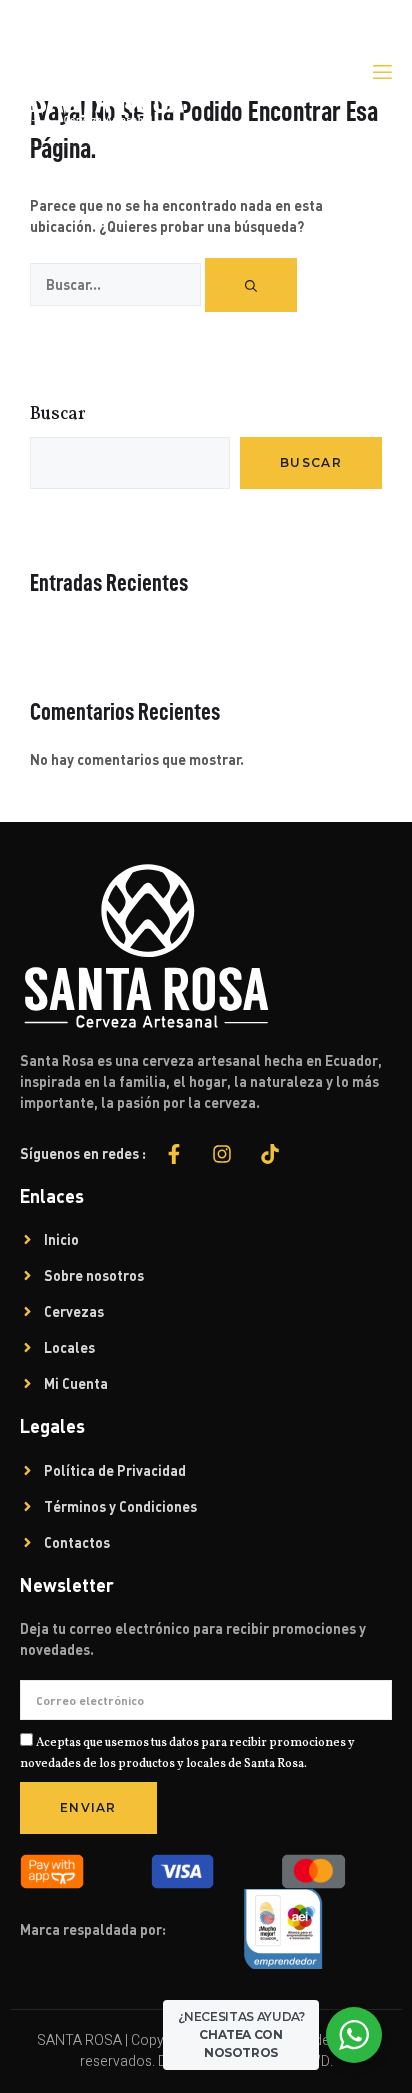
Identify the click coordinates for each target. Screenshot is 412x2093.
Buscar (58, 414)
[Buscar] (251, 285)
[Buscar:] (117, 285)
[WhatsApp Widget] (354, 2035)
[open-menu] (381, 72)
